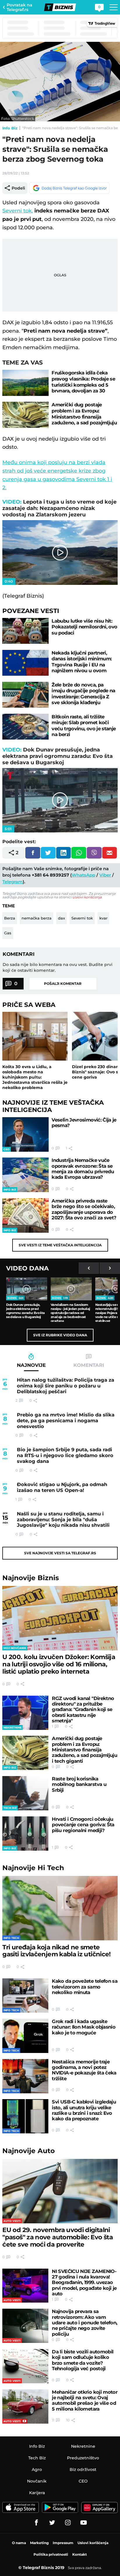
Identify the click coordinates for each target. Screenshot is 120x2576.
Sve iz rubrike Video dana (60, 1335)
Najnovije (31, 1578)
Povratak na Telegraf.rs (20, 7)
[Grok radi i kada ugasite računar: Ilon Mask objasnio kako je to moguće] (25, 2036)
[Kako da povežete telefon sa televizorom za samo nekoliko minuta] (25, 1995)
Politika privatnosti (51, 2554)
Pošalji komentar (63, 984)
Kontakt (80, 2554)
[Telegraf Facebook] (36, 2523)
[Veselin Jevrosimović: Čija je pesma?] (25, 1134)
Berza (10, 918)
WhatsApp (83, 875)
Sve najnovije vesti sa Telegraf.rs (60, 1553)
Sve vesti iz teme (60, 1245)
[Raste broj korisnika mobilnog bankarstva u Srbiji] (25, 1793)
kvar (103, 918)
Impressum (63, 2543)
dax (61, 918)
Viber (105, 875)
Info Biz (10, 128)
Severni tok (82, 918)
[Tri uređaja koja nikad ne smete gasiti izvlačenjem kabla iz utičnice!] (60, 1908)
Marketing (39, 2543)
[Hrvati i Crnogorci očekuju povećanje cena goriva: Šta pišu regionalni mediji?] (25, 1834)
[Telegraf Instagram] (68, 2523)
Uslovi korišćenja (87, 897)
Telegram (13, 882)
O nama (19, 2543)
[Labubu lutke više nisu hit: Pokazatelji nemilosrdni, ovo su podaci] (25, 631)
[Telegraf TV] (84, 2523)
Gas (8, 933)
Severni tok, (18, 211)
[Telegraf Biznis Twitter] (52, 2523)
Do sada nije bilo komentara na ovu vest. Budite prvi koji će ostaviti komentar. (58, 967)
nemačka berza (37, 918)
